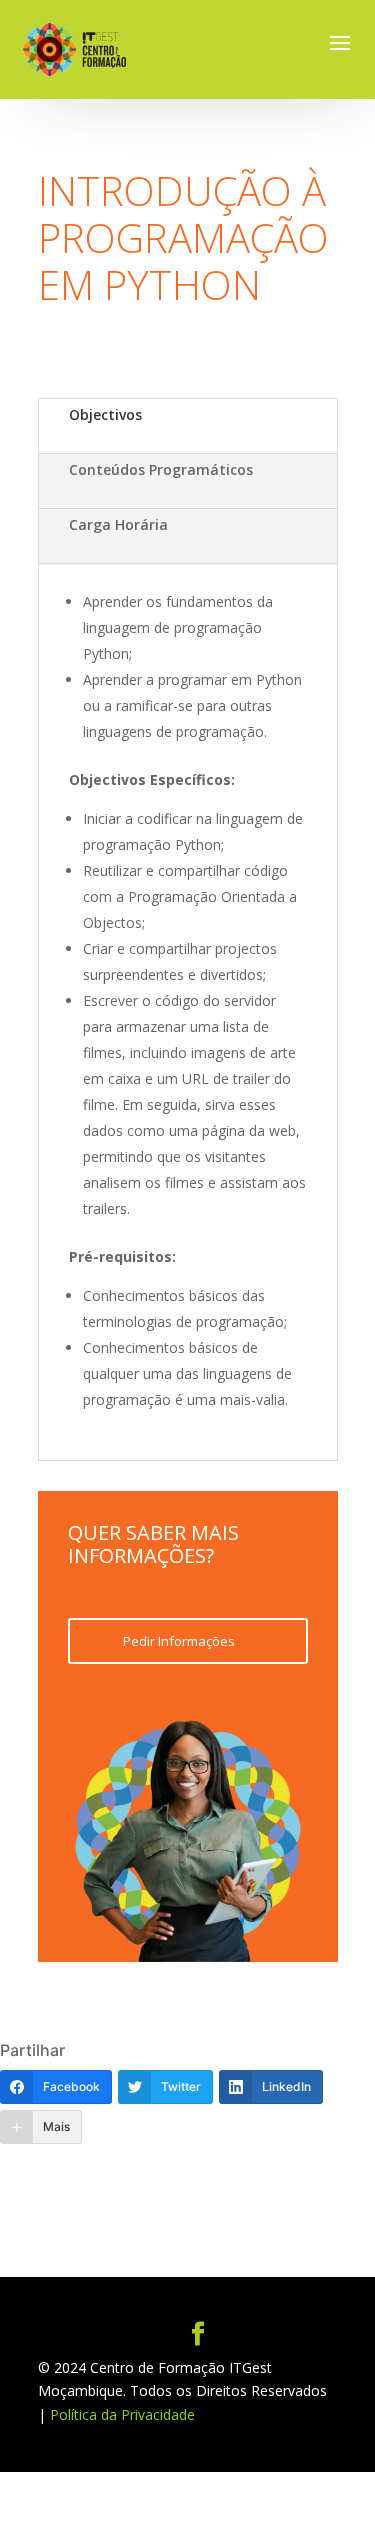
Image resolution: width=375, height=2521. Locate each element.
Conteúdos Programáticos (161, 469)
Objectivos (105, 414)
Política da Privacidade (122, 2414)
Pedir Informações (179, 1641)
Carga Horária (118, 524)
